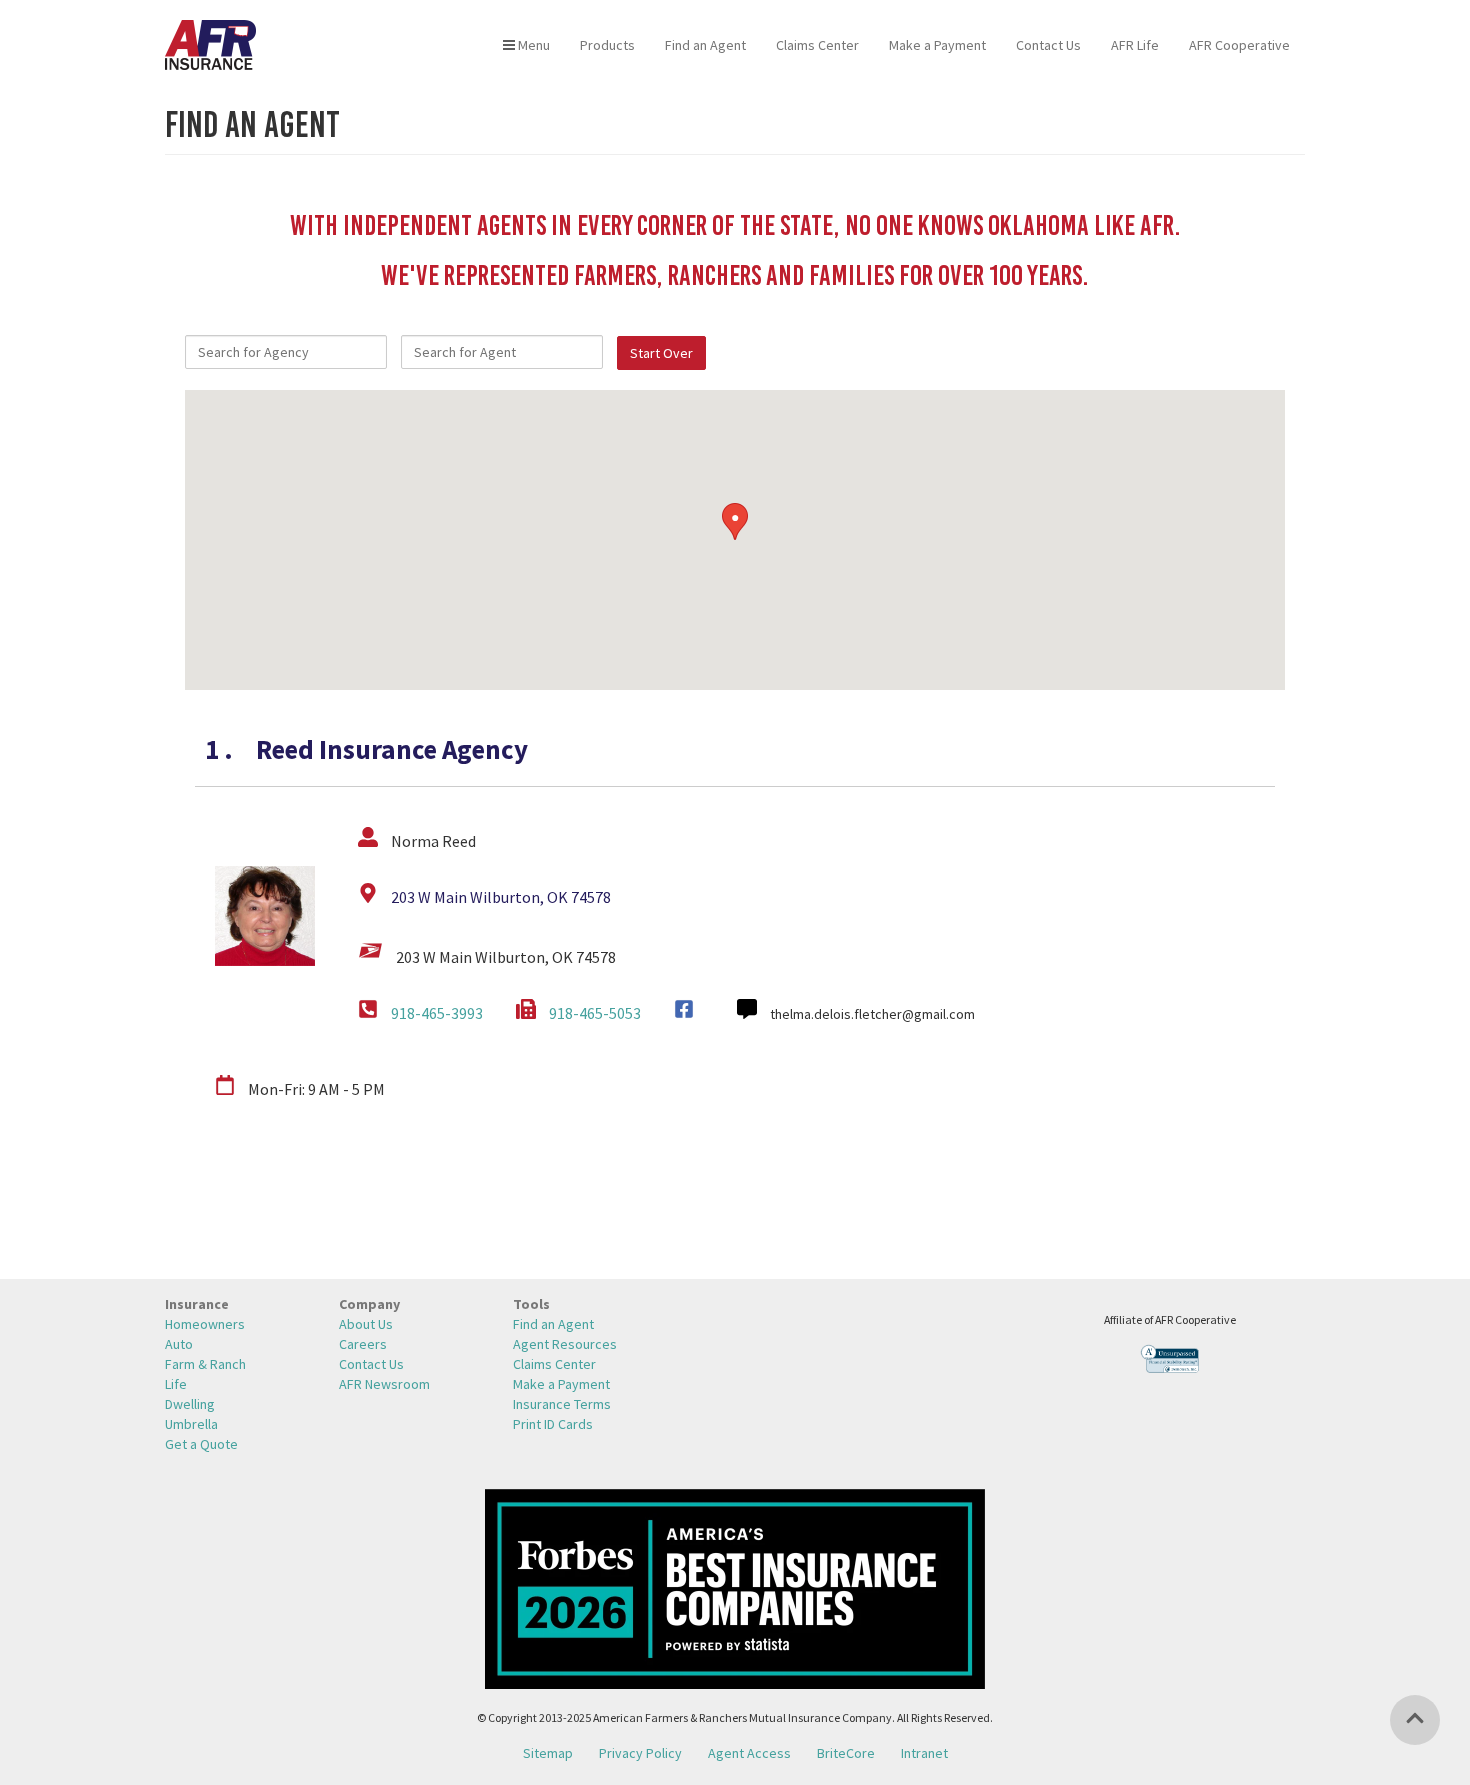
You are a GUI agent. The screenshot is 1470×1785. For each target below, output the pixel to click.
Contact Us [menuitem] (1048, 45)
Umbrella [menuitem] (191, 1424)
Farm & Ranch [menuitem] (205, 1364)
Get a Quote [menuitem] (201, 1444)
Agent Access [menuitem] (749, 1753)
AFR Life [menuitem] (1135, 45)
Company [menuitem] (369, 1304)
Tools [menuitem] (531, 1304)
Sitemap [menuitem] (548, 1753)
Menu (532, 45)
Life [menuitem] (176, 1384)
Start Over (661, 353)
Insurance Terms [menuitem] (562, 1404)
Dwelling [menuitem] (190, 1404)
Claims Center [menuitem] (817, 45)
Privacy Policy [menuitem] (640, 1753)
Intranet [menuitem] (924, 1753)
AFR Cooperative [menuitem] (1239, 45)
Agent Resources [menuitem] (565, 1344)
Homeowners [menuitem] (205, 1324)
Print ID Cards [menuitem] (553, 1424)
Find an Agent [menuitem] (705, 45)
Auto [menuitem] (179, 1344)
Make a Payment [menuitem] (937, 45)
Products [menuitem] (607, 45)
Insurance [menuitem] (197, 1304)
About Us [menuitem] (366, 1324)
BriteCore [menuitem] (846, 1753)
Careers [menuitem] (363, 1344)
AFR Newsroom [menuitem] (384, 1384)
